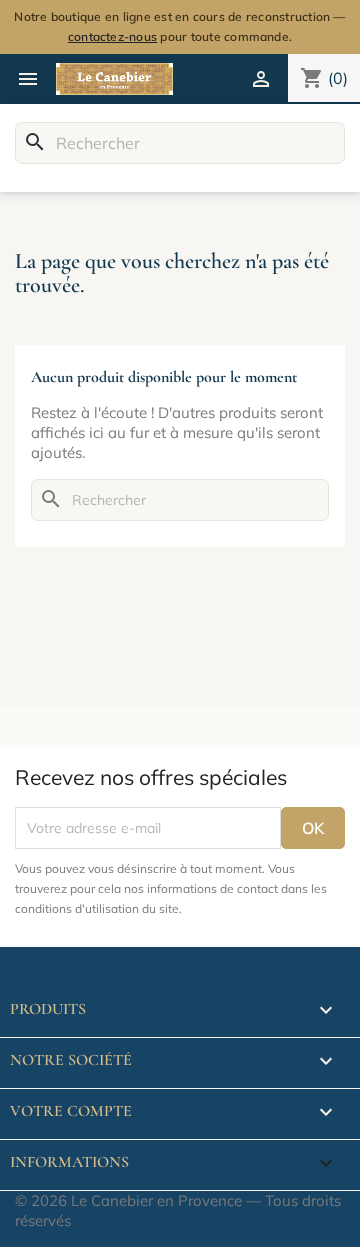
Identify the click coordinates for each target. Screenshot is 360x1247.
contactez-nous (112, 36)
